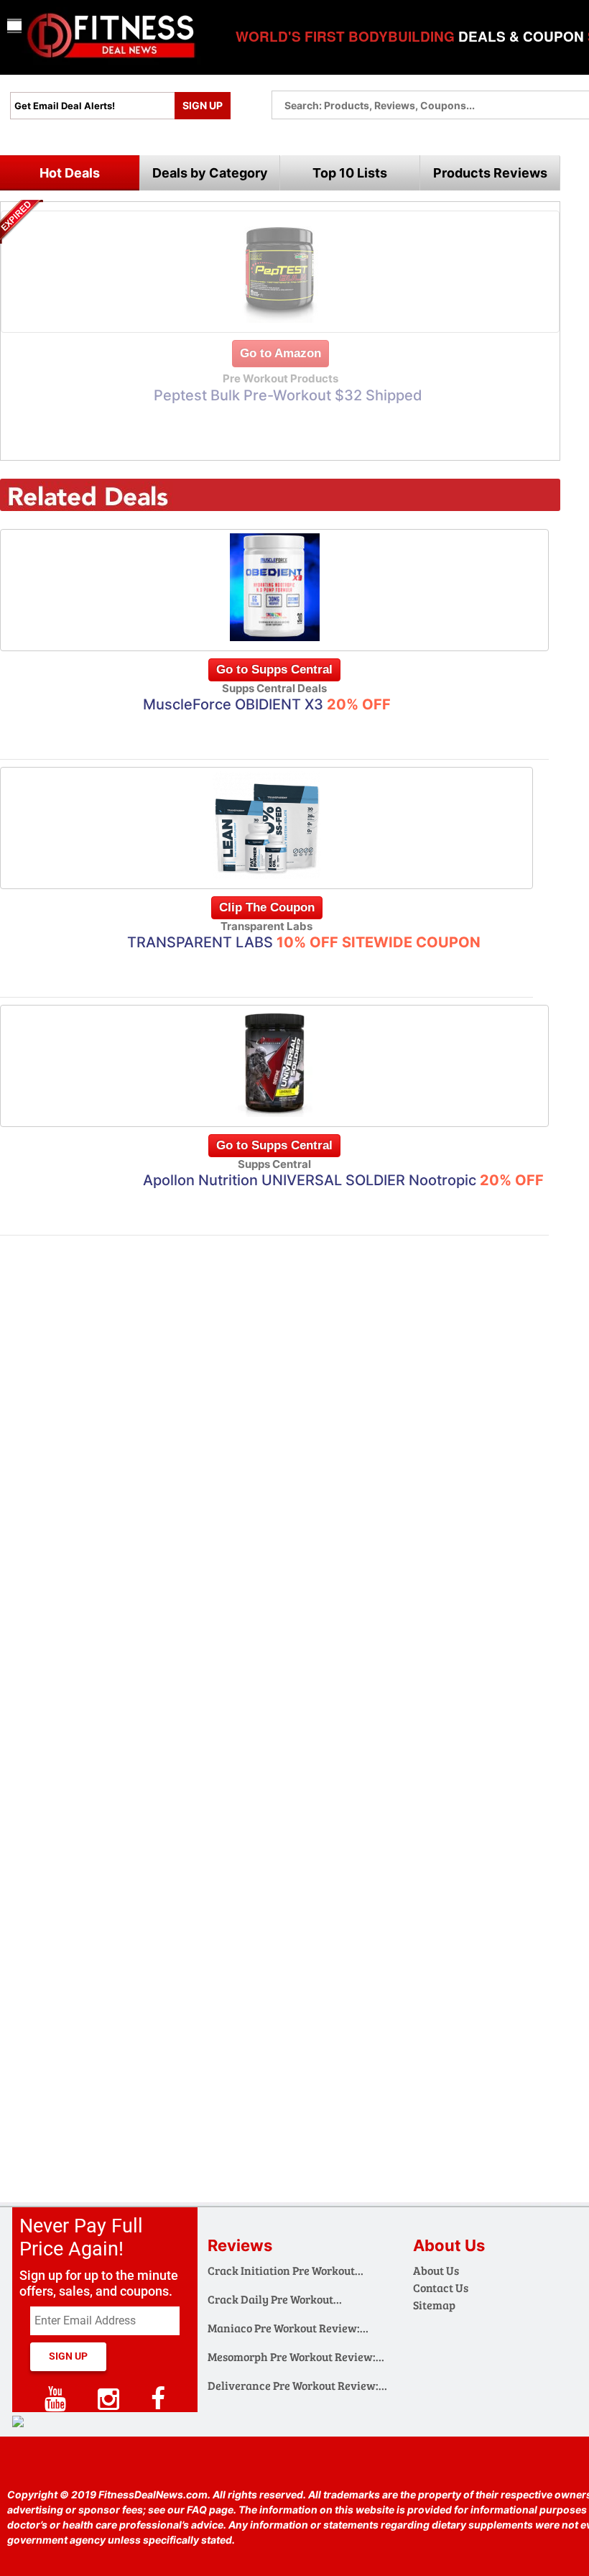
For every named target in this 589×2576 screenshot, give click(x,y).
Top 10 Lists (350, 173)
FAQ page (210, 2510)
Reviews (240, 2245)
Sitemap (434, 2305)
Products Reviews (490, 173)
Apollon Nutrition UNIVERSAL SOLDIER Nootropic (343, 1180)
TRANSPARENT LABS (304, 942)
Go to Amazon (280, 353)
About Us (436, 2270)
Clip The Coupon (267, 907)
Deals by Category (210, 173)
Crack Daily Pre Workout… (275, 2299)
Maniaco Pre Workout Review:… (288, 2328)
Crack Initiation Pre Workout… (286, 2270)
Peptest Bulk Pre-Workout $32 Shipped (288, 395)
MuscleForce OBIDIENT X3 (267, 704)
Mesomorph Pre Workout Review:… (296, 2356)
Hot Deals (70, 173)
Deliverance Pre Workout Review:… (297, 2385)
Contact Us (441, 2287)
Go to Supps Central (274, 670)
